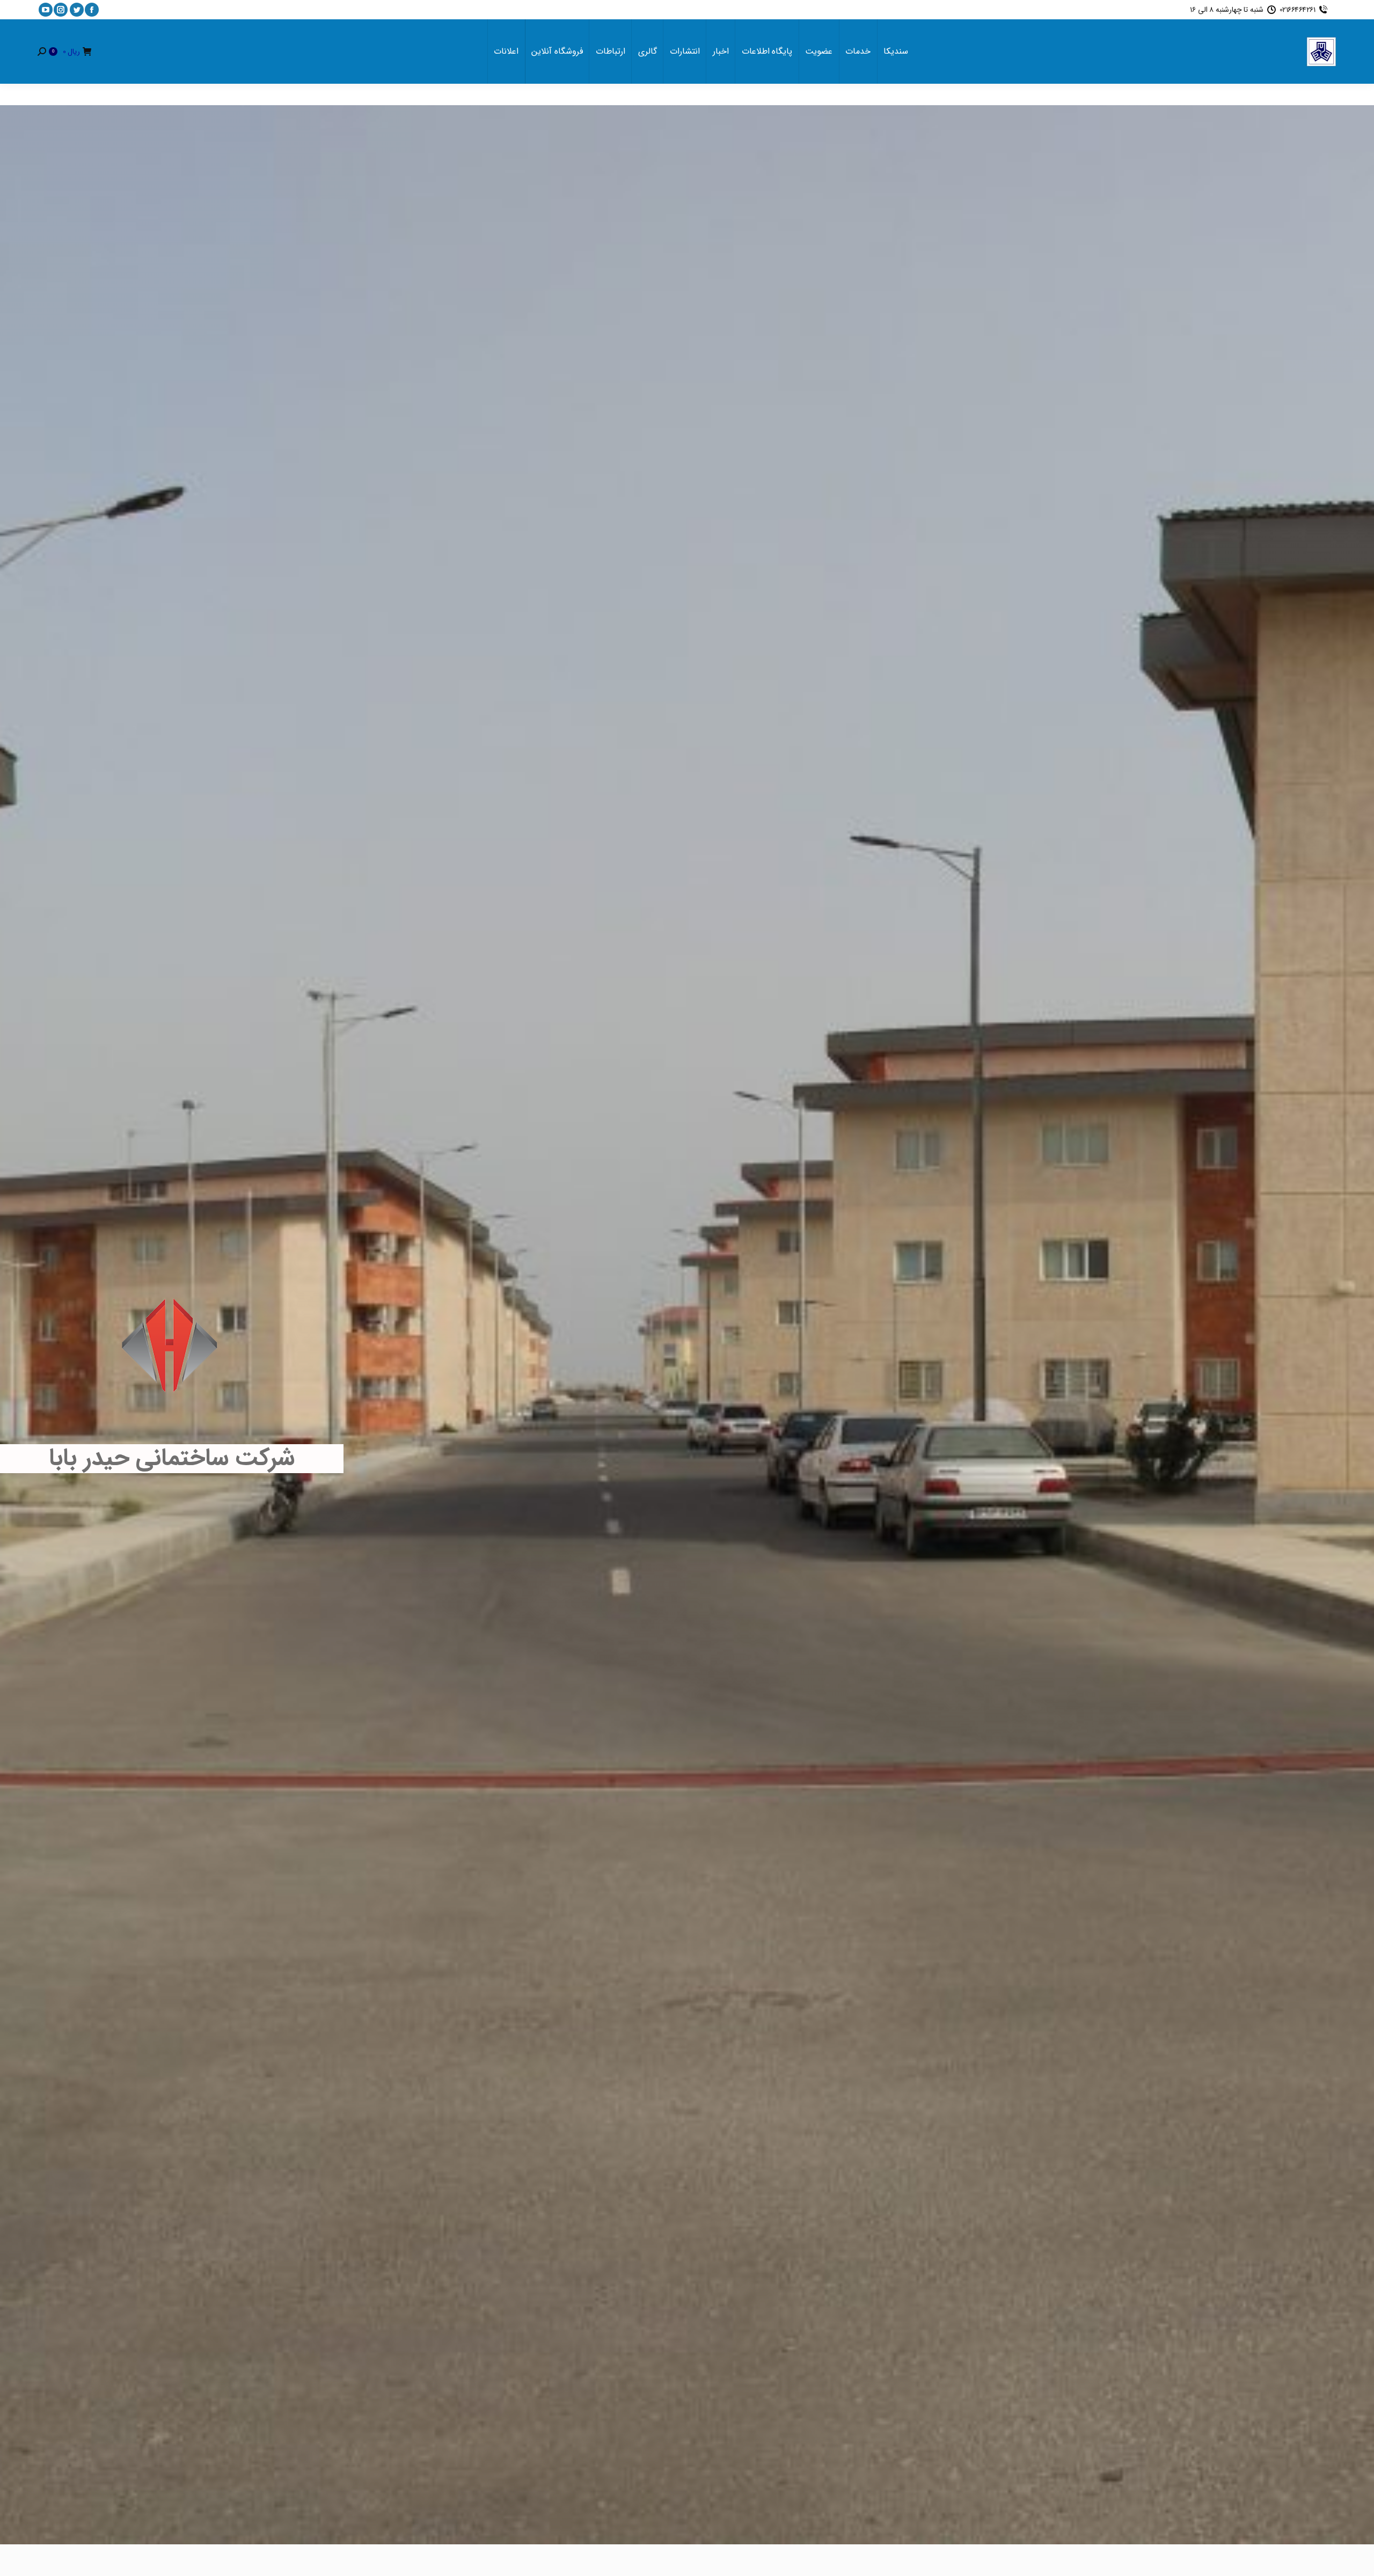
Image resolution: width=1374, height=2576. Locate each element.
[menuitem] (896, 52)
